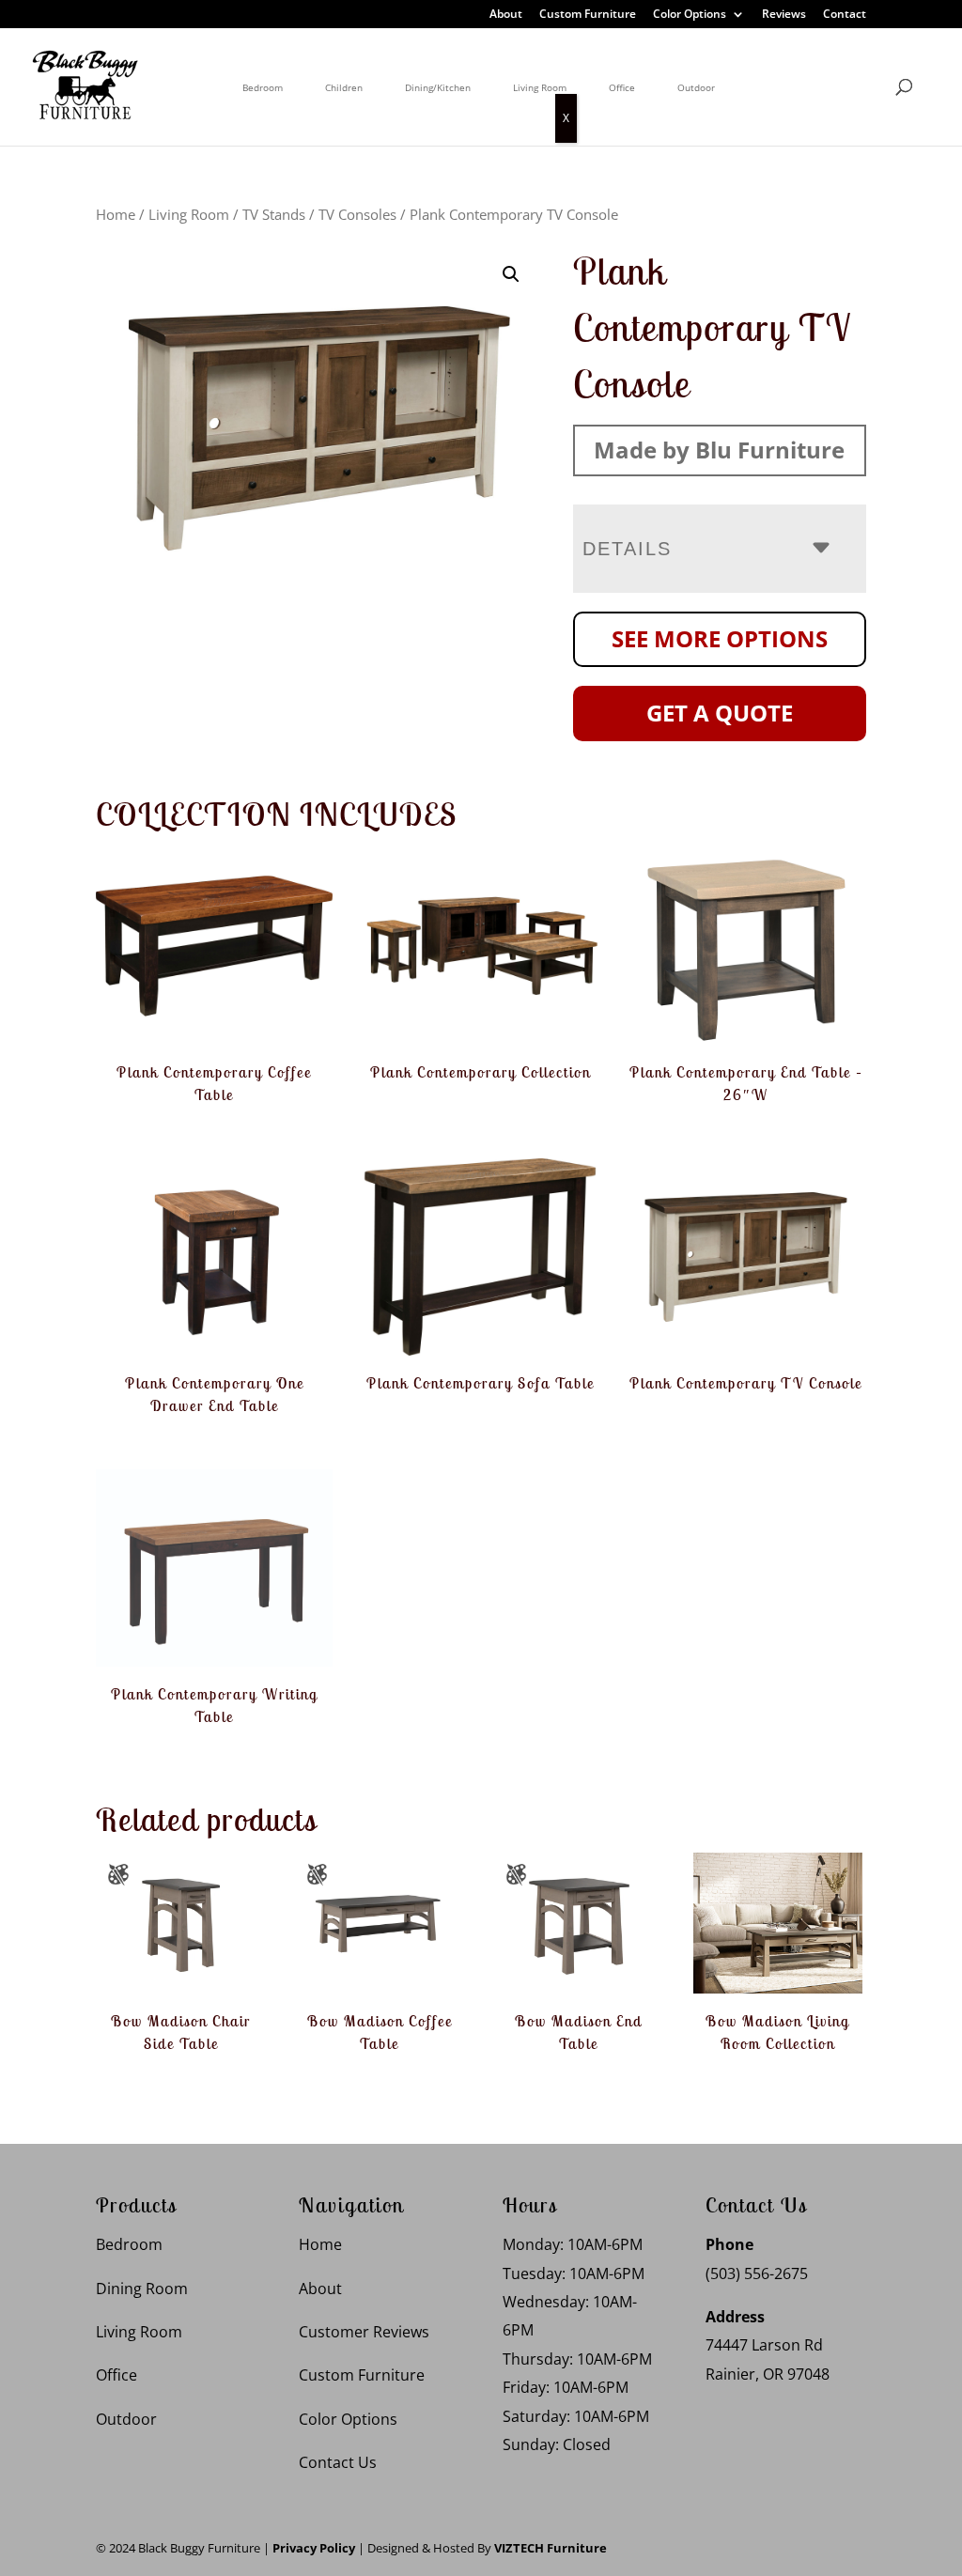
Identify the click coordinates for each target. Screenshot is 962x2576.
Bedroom (263, 87)
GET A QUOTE (720, 713)
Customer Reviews (364, 2332)
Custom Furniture (588, 15)
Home (116, 214)
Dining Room (142, 2289)
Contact (845, 15)
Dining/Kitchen (438, 87)
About (506, 15)
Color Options (690, 15)
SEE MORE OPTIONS (720, 638)
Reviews (784, 15)
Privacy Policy (314, 2548)
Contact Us (338, 2462)
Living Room (540, 87)
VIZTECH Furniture (551, 2548)
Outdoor (696, 87)
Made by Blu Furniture (719, 450)
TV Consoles (357, 214)
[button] (511, 274)
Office (622, 87)
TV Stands (274, 214)
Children (344, 87)
